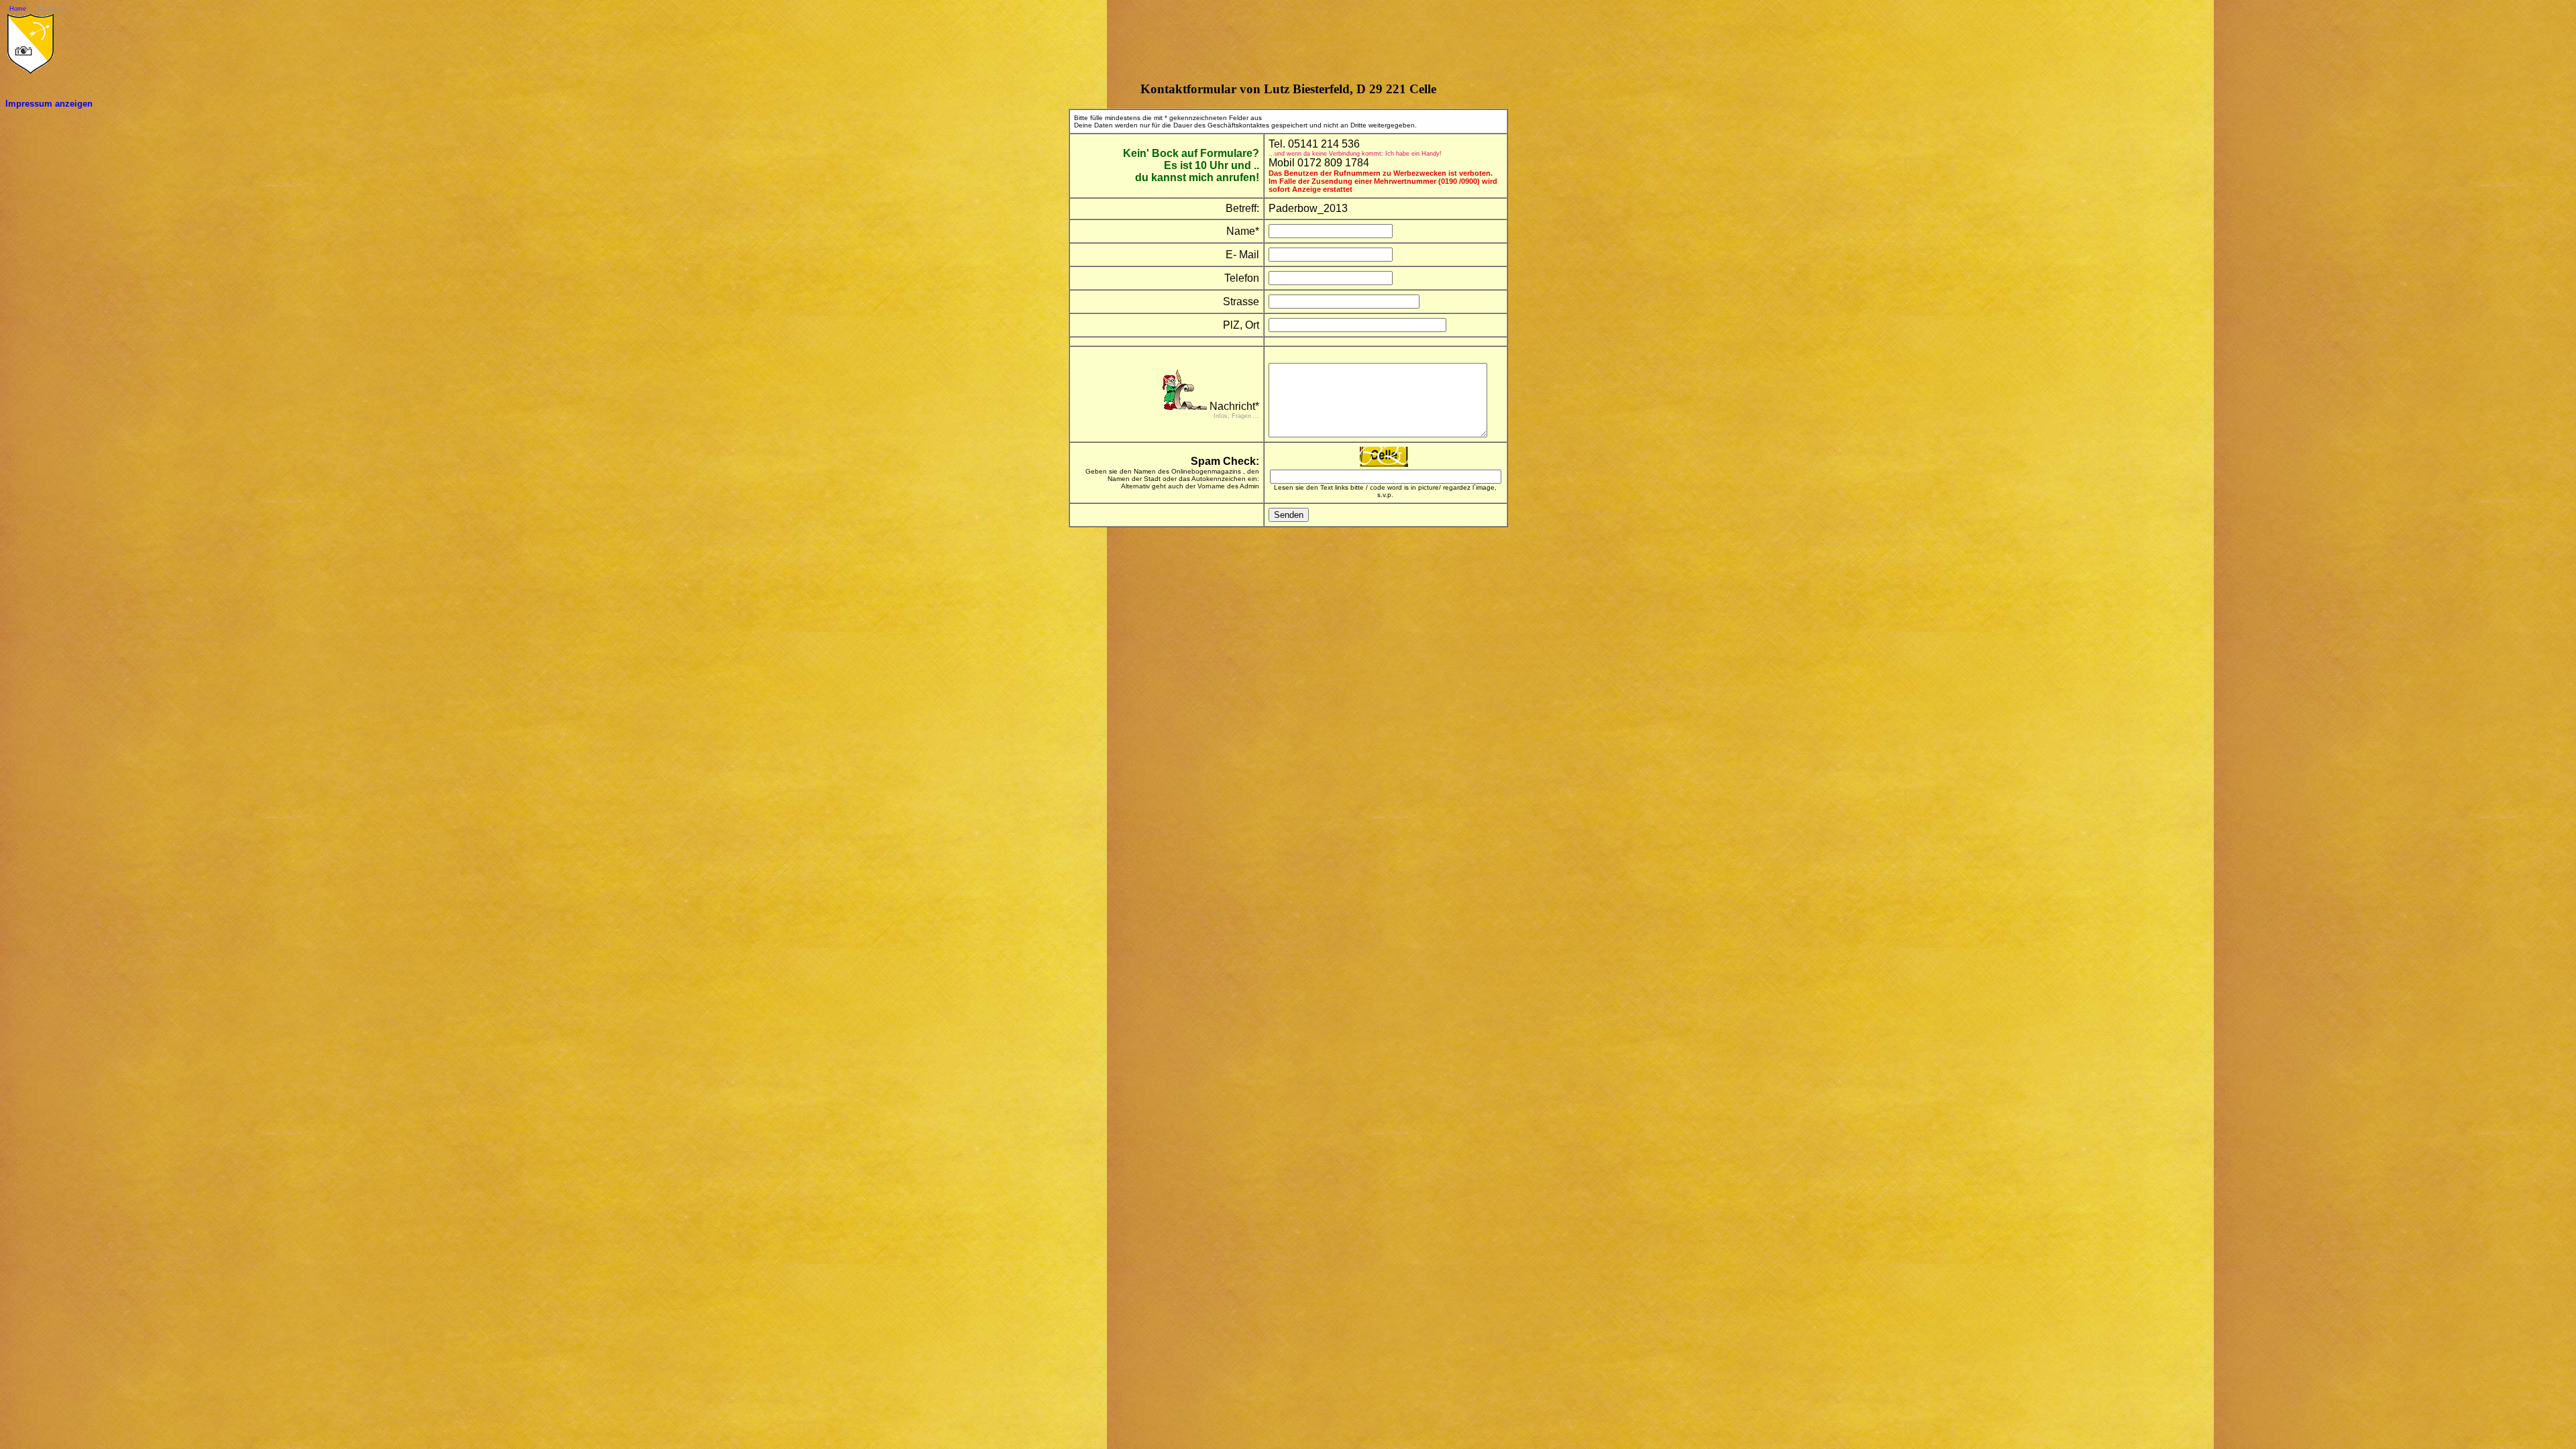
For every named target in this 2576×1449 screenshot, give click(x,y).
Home (18, 9)
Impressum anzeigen (49, 104)
